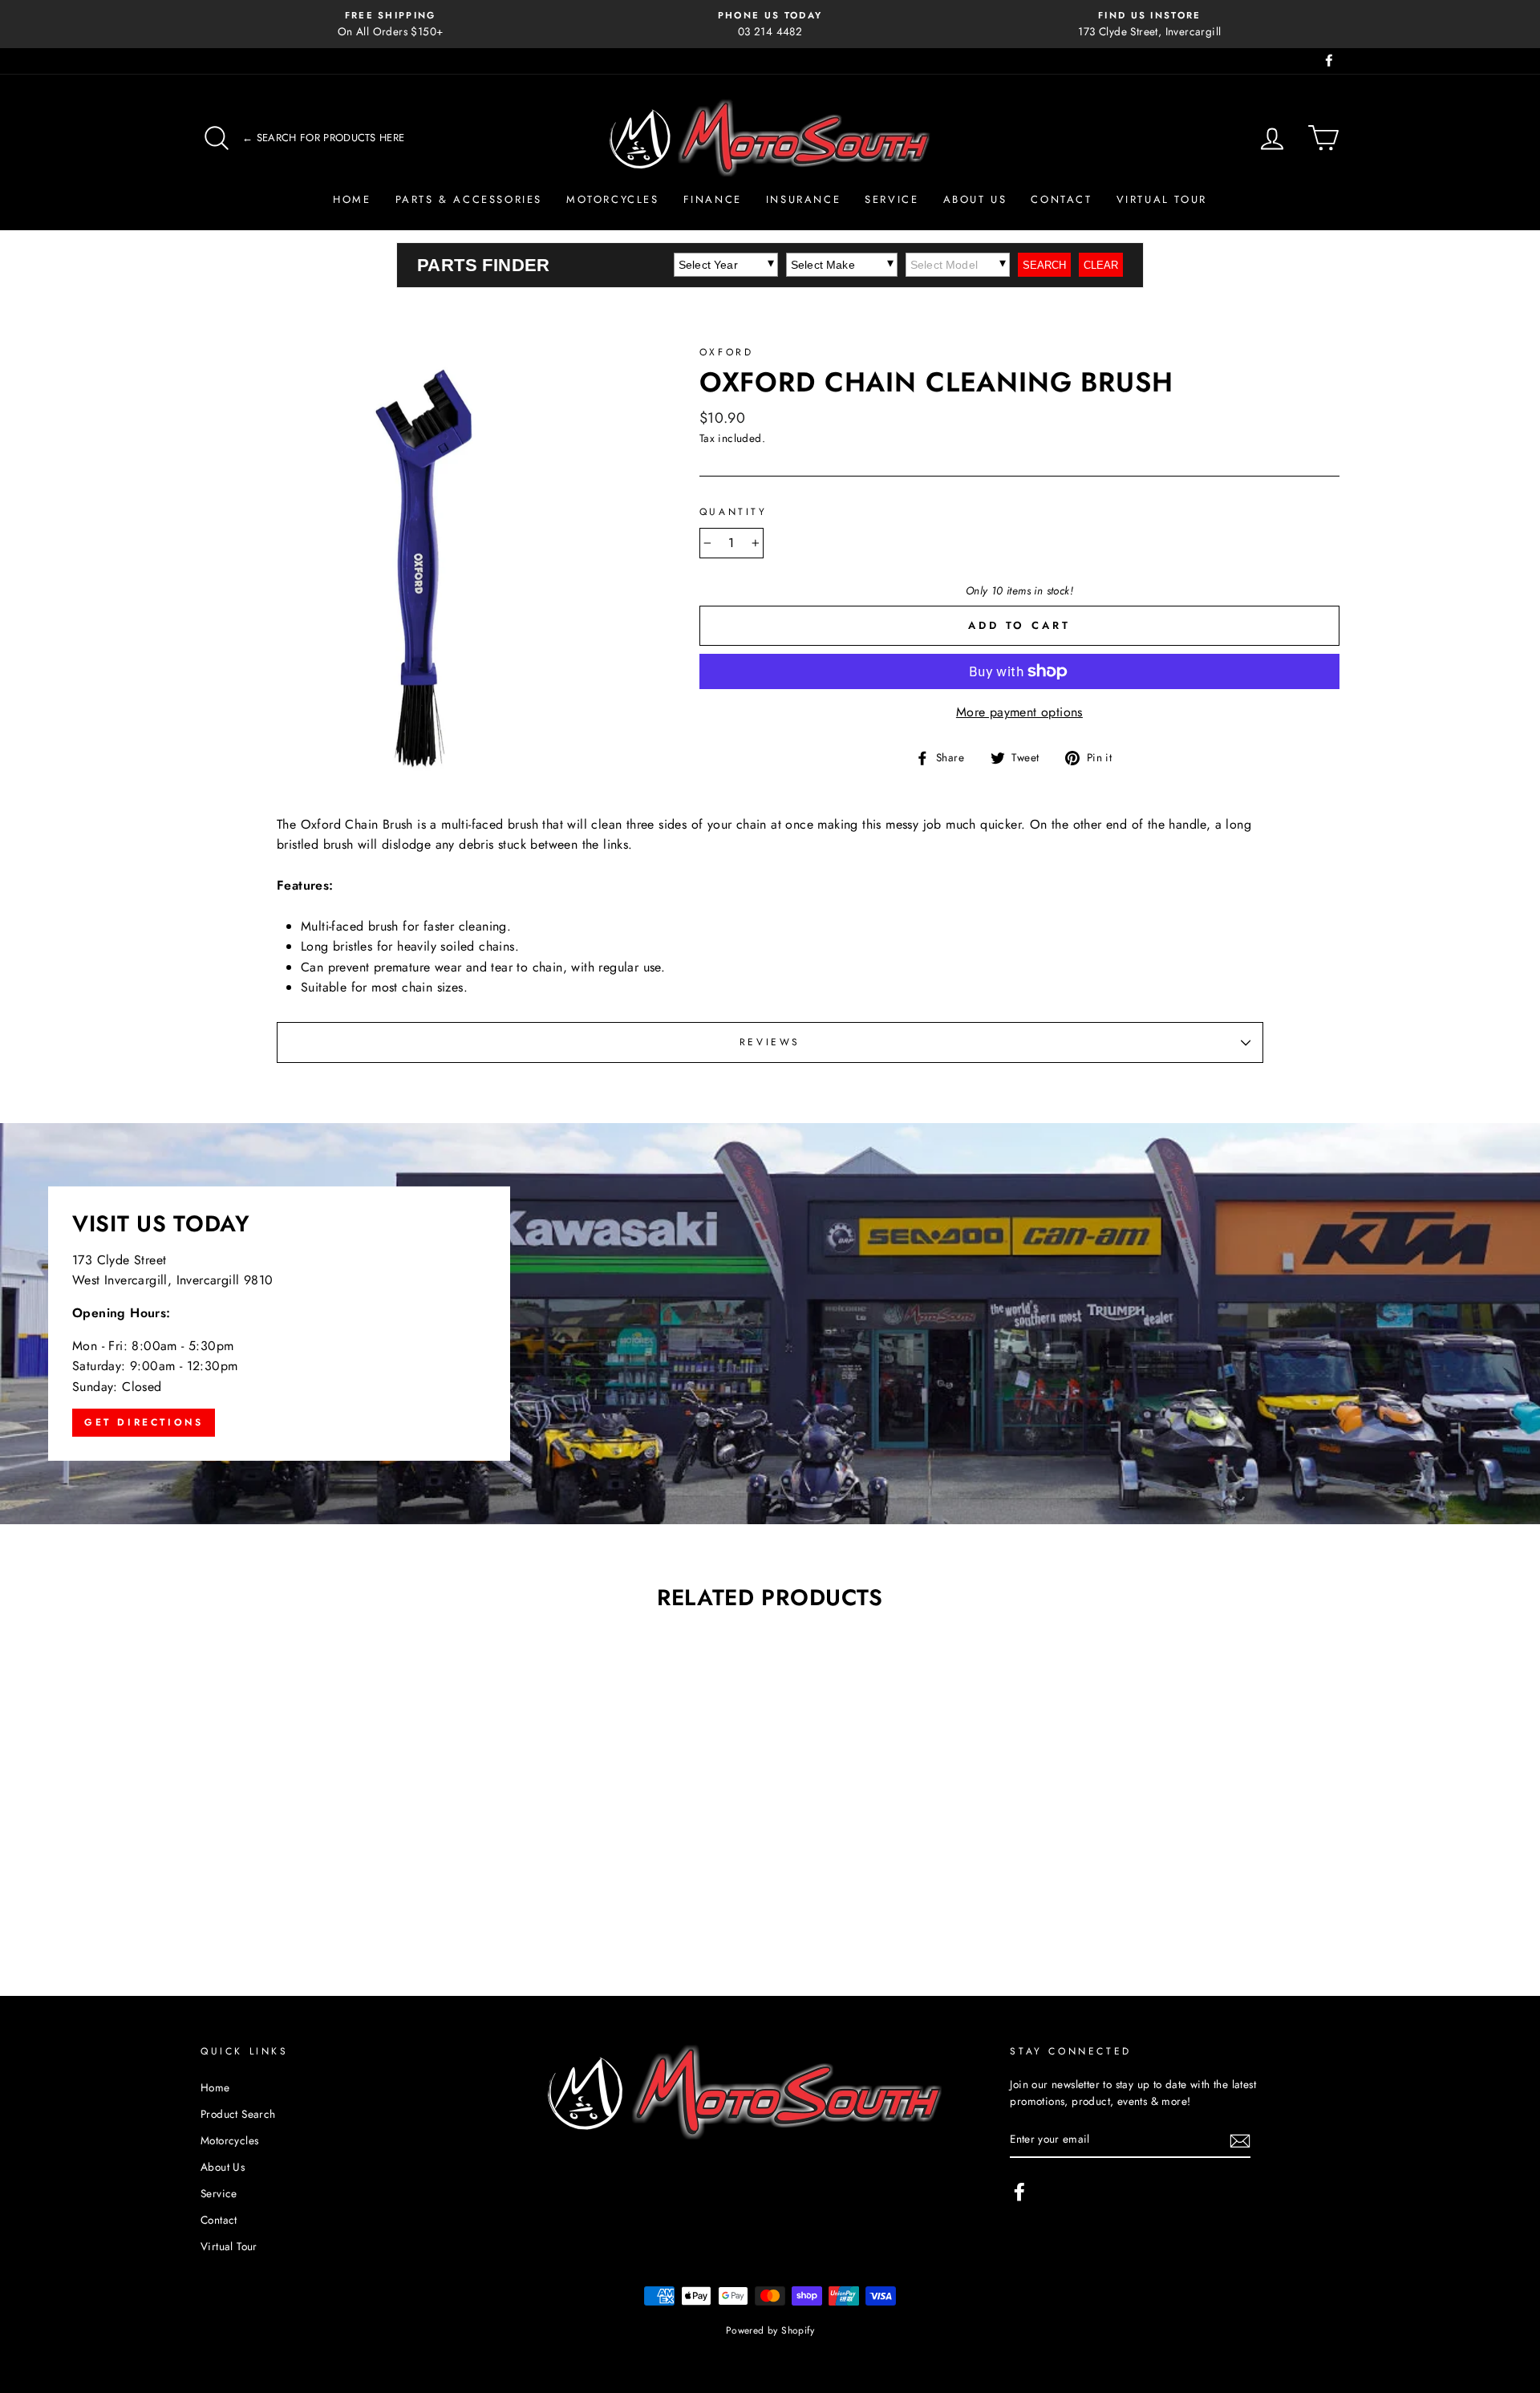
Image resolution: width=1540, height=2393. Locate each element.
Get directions (144, 1422)
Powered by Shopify (770, 2330)
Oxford (727, 352)
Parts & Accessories (469, 199)
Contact (1061, 199)
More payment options (1019, 712)
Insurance (803, 199)
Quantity (734, 512)
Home (352, 199)
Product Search (238, 2114)
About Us (975, 199)
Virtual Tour (1162, 199)
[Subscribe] (1240, 2140)
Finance (713, 199)
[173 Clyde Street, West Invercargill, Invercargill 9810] (770, 1324)
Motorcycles (613, 199)
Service (892, 199)
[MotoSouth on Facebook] (1019, 2192)
